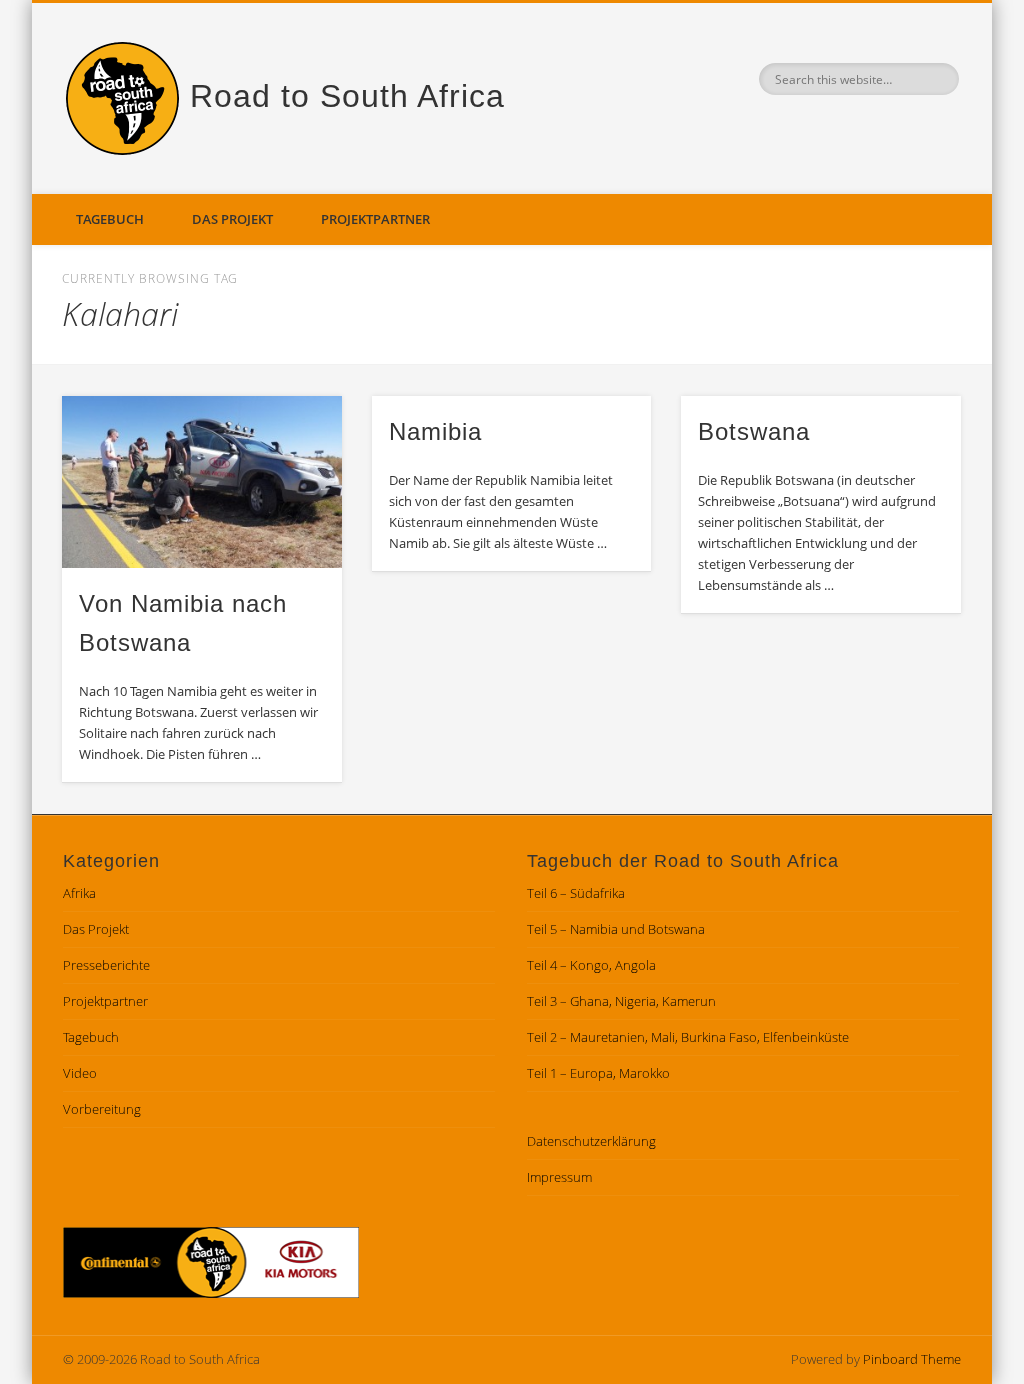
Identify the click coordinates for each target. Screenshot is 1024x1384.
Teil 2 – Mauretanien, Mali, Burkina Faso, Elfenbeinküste (688, 1037)
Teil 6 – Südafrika (576, 893)
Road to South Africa (347, 96)
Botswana (754, 431)
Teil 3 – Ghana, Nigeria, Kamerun (621, 1001)
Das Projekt (232, 219)
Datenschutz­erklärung (591, 1141)
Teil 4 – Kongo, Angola (591, 965)
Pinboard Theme (912, 1359)
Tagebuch (110, 219)
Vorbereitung (102, 1109)
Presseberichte (106, 965)
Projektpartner (375, 219)
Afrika (79, 893)
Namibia (435, 431)
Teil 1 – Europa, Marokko (598, 1073)
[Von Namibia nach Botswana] (201, 482)
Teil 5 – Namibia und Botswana (616, 929)
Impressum (559, 1177)
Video (80, 1073)
